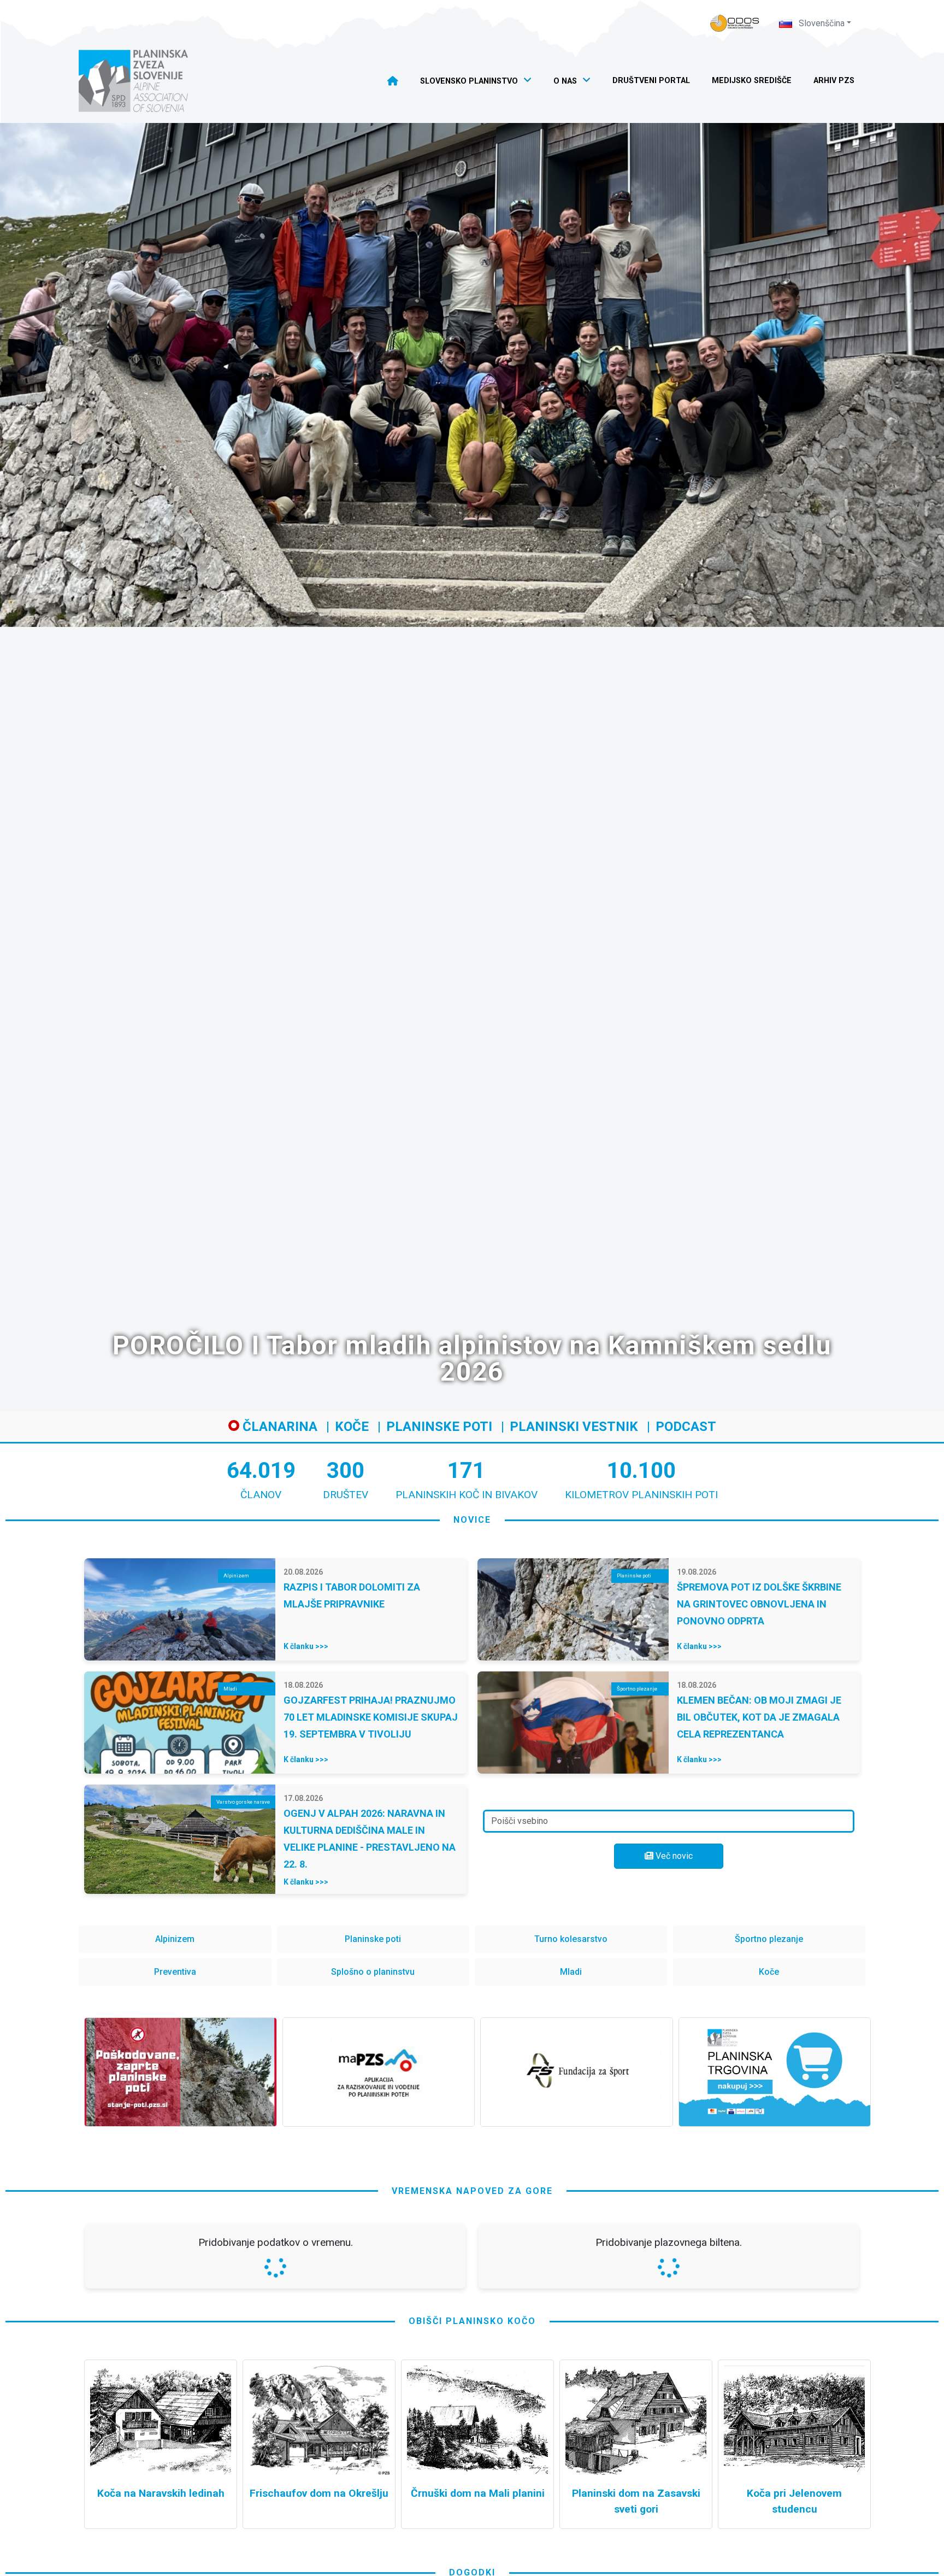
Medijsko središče (752, 81)
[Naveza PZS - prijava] (735, 23)
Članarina (278, 1427)
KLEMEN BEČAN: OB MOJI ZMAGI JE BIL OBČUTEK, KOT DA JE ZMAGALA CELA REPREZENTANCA (759, 1717)
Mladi (571, 1972)
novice (472, 1520)
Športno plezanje (769, 1939)
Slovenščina (821, 23)
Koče (352, 1427)
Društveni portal (651, 81)
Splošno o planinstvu (373, 1972)
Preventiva (175, 1972)
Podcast (686, 1427)
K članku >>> (306, 1646)
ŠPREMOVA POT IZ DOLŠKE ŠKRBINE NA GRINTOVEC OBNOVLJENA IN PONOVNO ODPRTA (759, 1604)
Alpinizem (175, 1939)
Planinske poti (439, 1427)
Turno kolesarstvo (571, 1939)
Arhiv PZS (834, 81)
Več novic (673, 1856)
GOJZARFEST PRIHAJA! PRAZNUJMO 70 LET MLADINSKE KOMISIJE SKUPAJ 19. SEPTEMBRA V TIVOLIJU (371, 1717)
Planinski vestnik (574, 1427)
